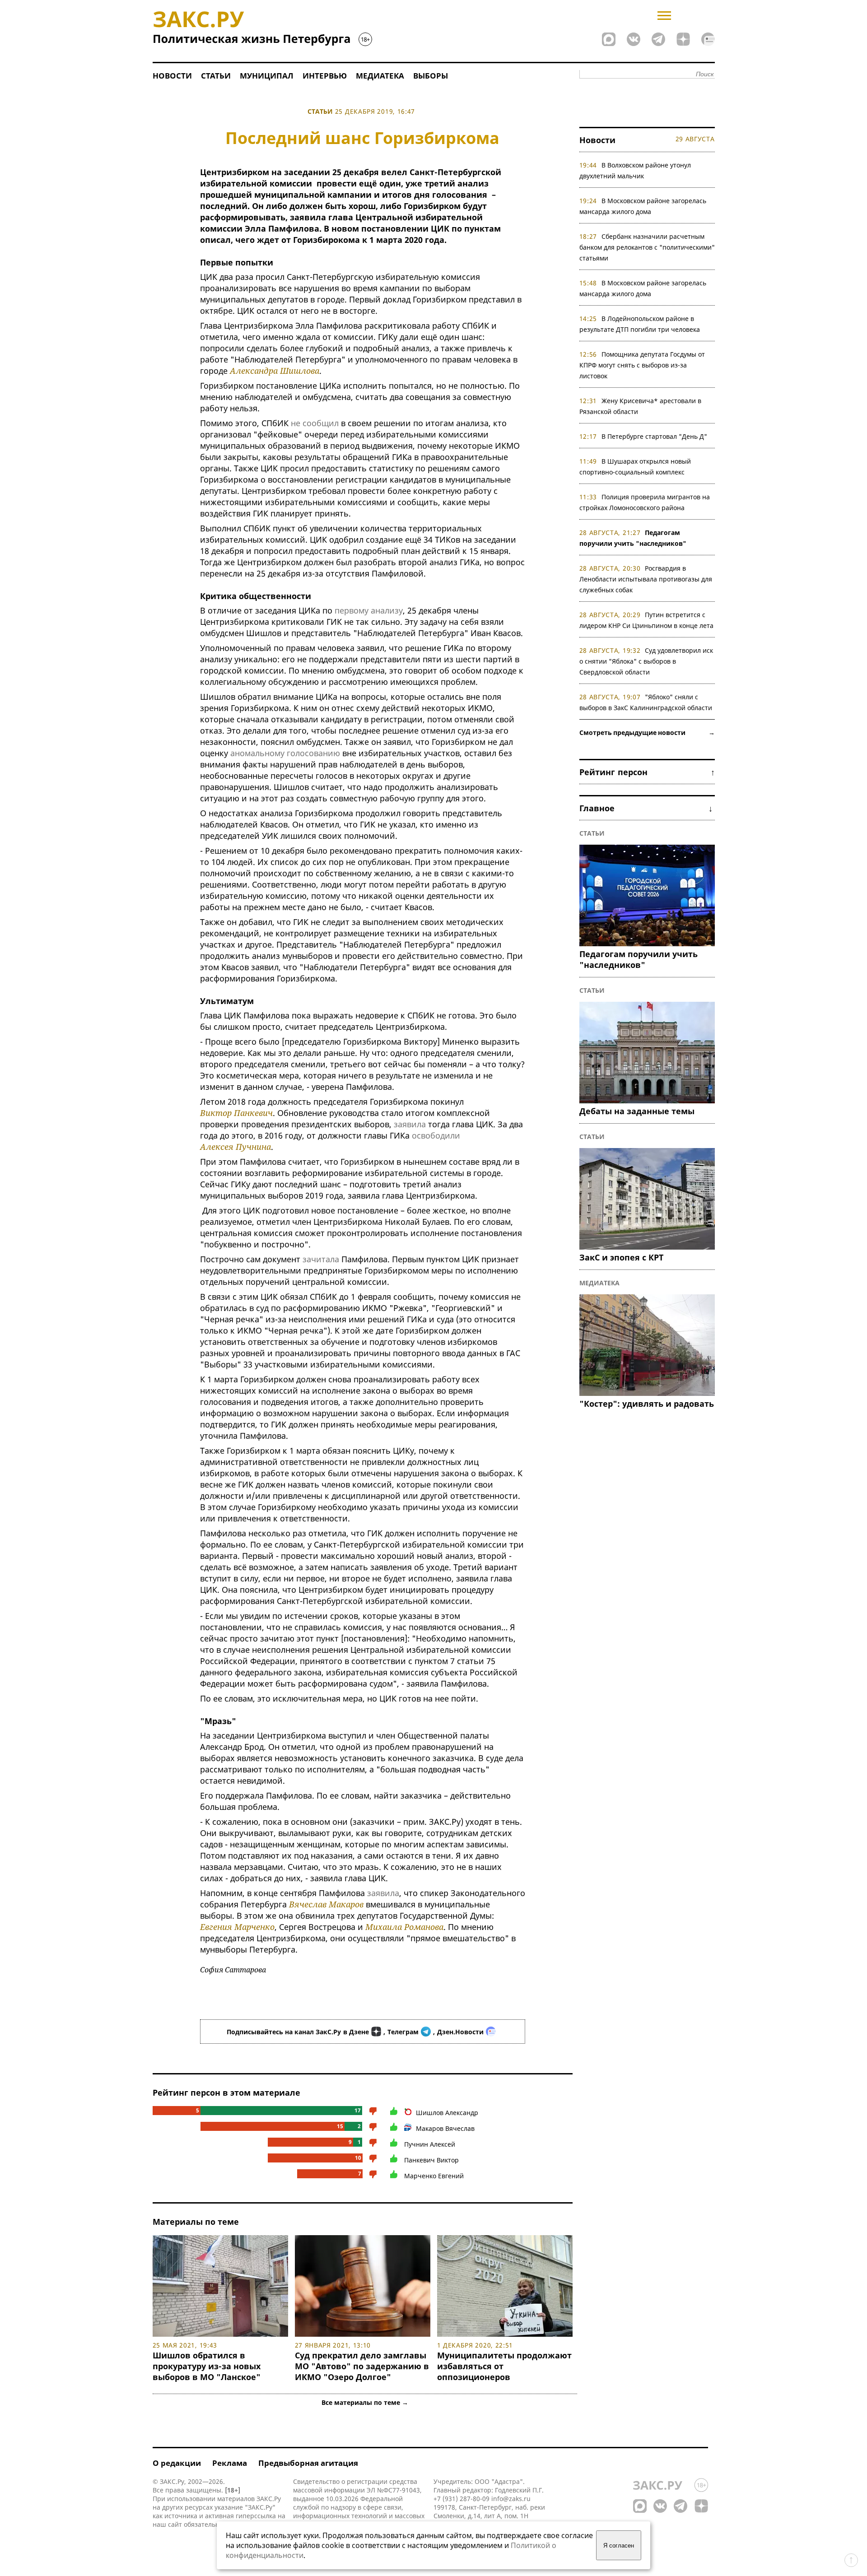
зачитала (321, 1259)
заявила (410, 1124)
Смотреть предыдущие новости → (647, 732)
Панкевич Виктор (431, 2160)
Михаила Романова (404, 1927)
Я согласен (619, 2546)
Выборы (431, 76)
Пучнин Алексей (430, 2144)
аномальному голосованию (285, 753)
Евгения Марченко (237, 1927)
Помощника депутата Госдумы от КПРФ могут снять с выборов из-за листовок (642, 365)
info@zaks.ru (511, 2499)
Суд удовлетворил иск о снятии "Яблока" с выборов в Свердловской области (646, 661)
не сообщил (315, 423)
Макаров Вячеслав (445, 2128)
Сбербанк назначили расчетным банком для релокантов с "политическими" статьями (647, 247)
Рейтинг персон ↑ (647, 772)
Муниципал (267, 76)
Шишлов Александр (447, 2113)
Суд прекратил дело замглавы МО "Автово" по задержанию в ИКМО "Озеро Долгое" (362, 2366)
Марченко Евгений (434, 2176)
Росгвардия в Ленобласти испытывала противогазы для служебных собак (646, 579)
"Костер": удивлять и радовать (647, 1404)
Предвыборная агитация (308, 2463)
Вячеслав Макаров (326, 1904)
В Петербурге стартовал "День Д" (654, 436)
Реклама (230, 2463)
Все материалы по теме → (365, 2402)
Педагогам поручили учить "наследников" (639, 959)
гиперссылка (256, 2516)
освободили (436, 1135)
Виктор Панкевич (236, 1113)
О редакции (177, 2463)
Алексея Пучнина (235, 1147)
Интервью (325, 76)
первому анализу (369, 610)
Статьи (216, 76)
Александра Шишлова (275, 371)
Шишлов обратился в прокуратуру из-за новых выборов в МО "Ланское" (207, 2366)
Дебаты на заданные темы (637, 1111)
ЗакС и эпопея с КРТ (621, 1257)
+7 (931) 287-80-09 (461, 2499)
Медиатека (380, 76)
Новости (172, 76)
